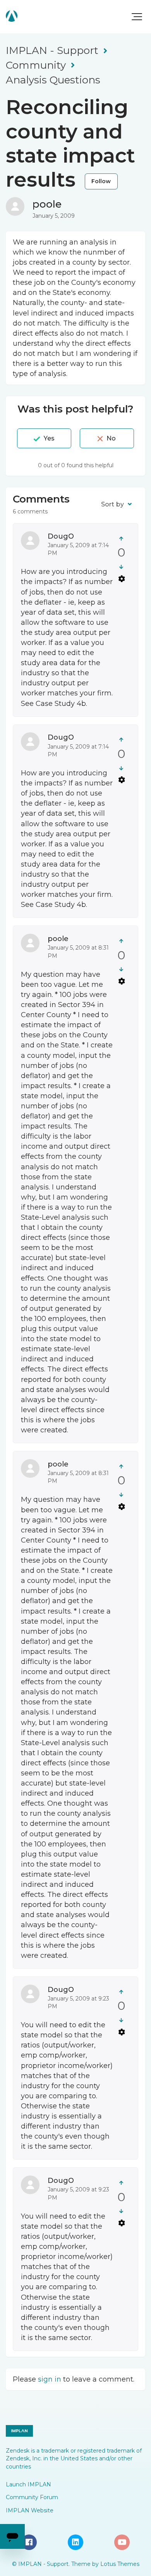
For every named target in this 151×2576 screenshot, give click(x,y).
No (111, 438)
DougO (61, 536)
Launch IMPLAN (28, 2484)
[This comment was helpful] (121, 538)
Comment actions (122, 578)
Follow (101, 181)
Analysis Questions (53, 80)
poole (47, 204)
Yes (49, 438)
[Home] (12, 16)
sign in (50, 2379)
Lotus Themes (120, 2564)
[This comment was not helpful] (121, 567)
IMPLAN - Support (52, 50)
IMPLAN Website (30, 2510)
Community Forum (32, 2497)
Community (36, 65)
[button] (137, 17)
